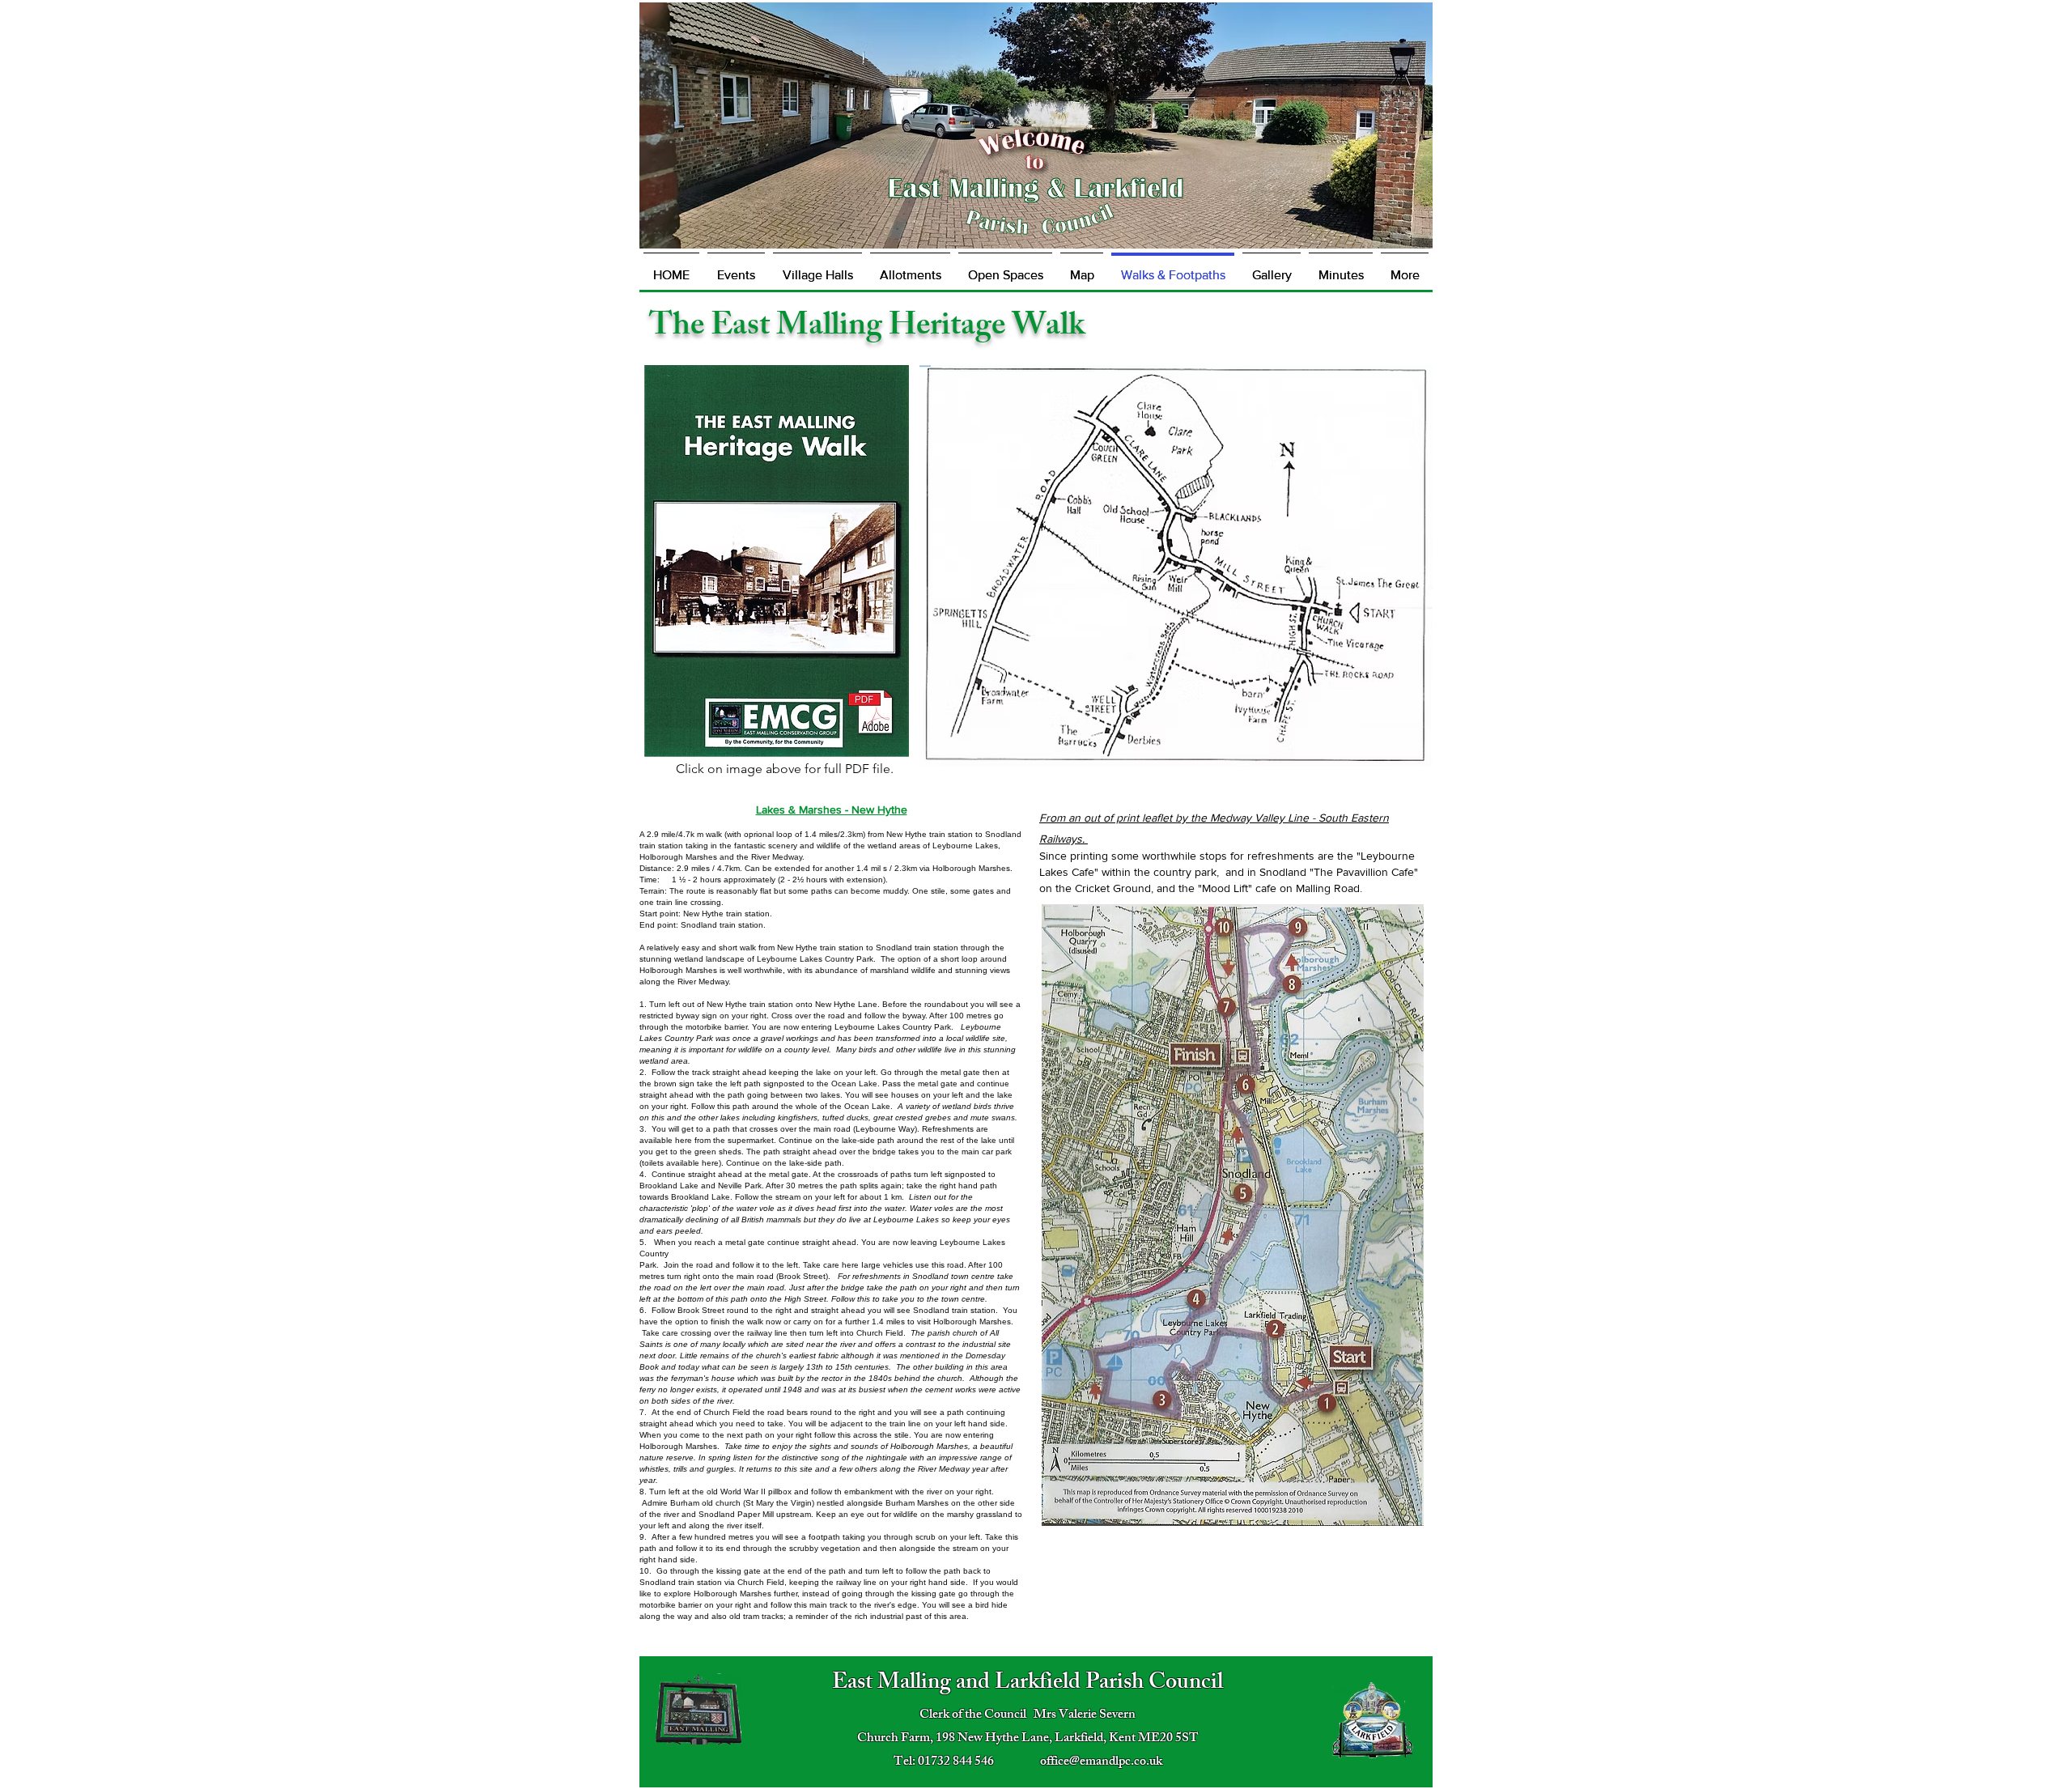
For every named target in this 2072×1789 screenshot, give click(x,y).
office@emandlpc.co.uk (1101, 1763)
